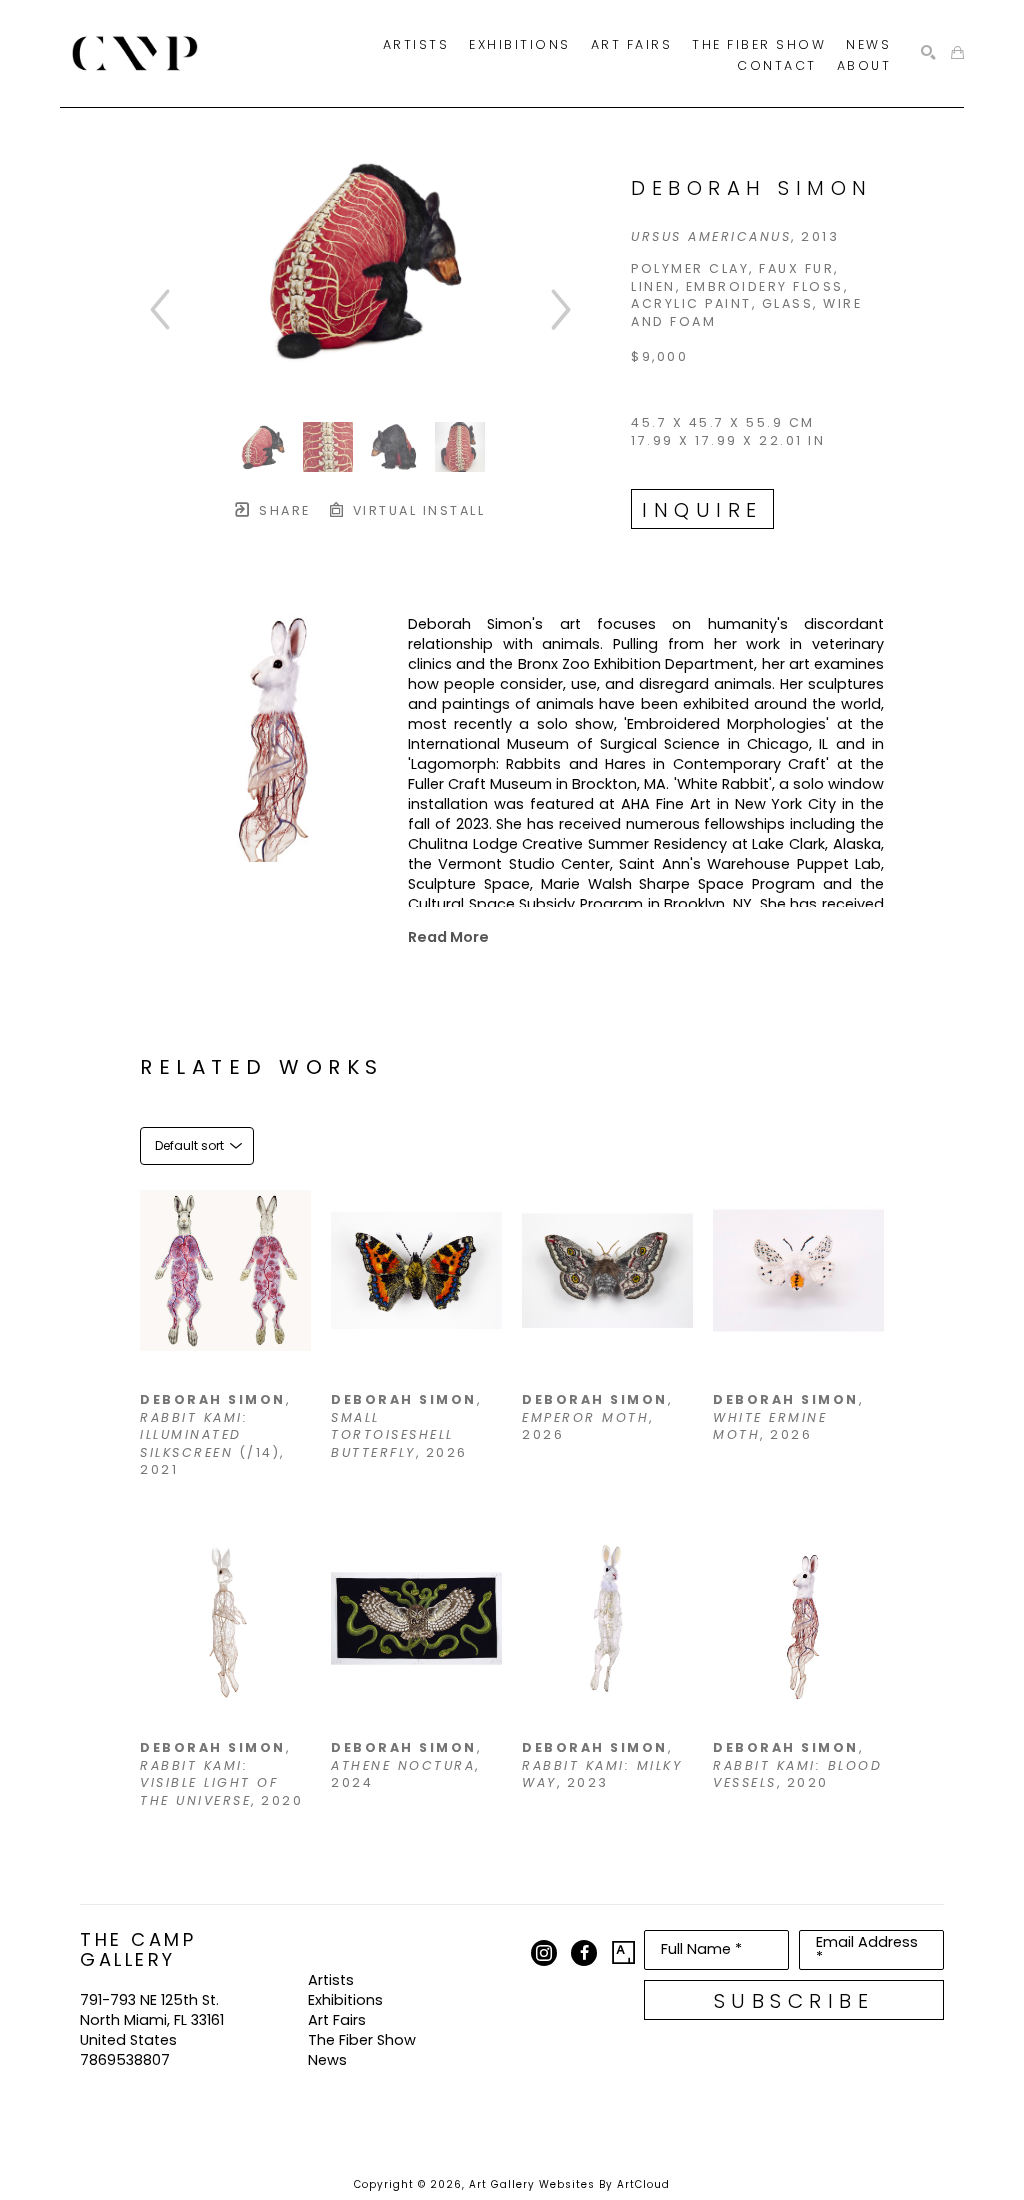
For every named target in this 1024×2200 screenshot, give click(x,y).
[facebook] (584, 1953)
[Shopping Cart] (957, 53)
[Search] (928, 53)
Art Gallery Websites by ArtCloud (569, 2184)
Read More (448, 937)
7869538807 (125, 2060)
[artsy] (624, 1953)
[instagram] (544, 1953)
